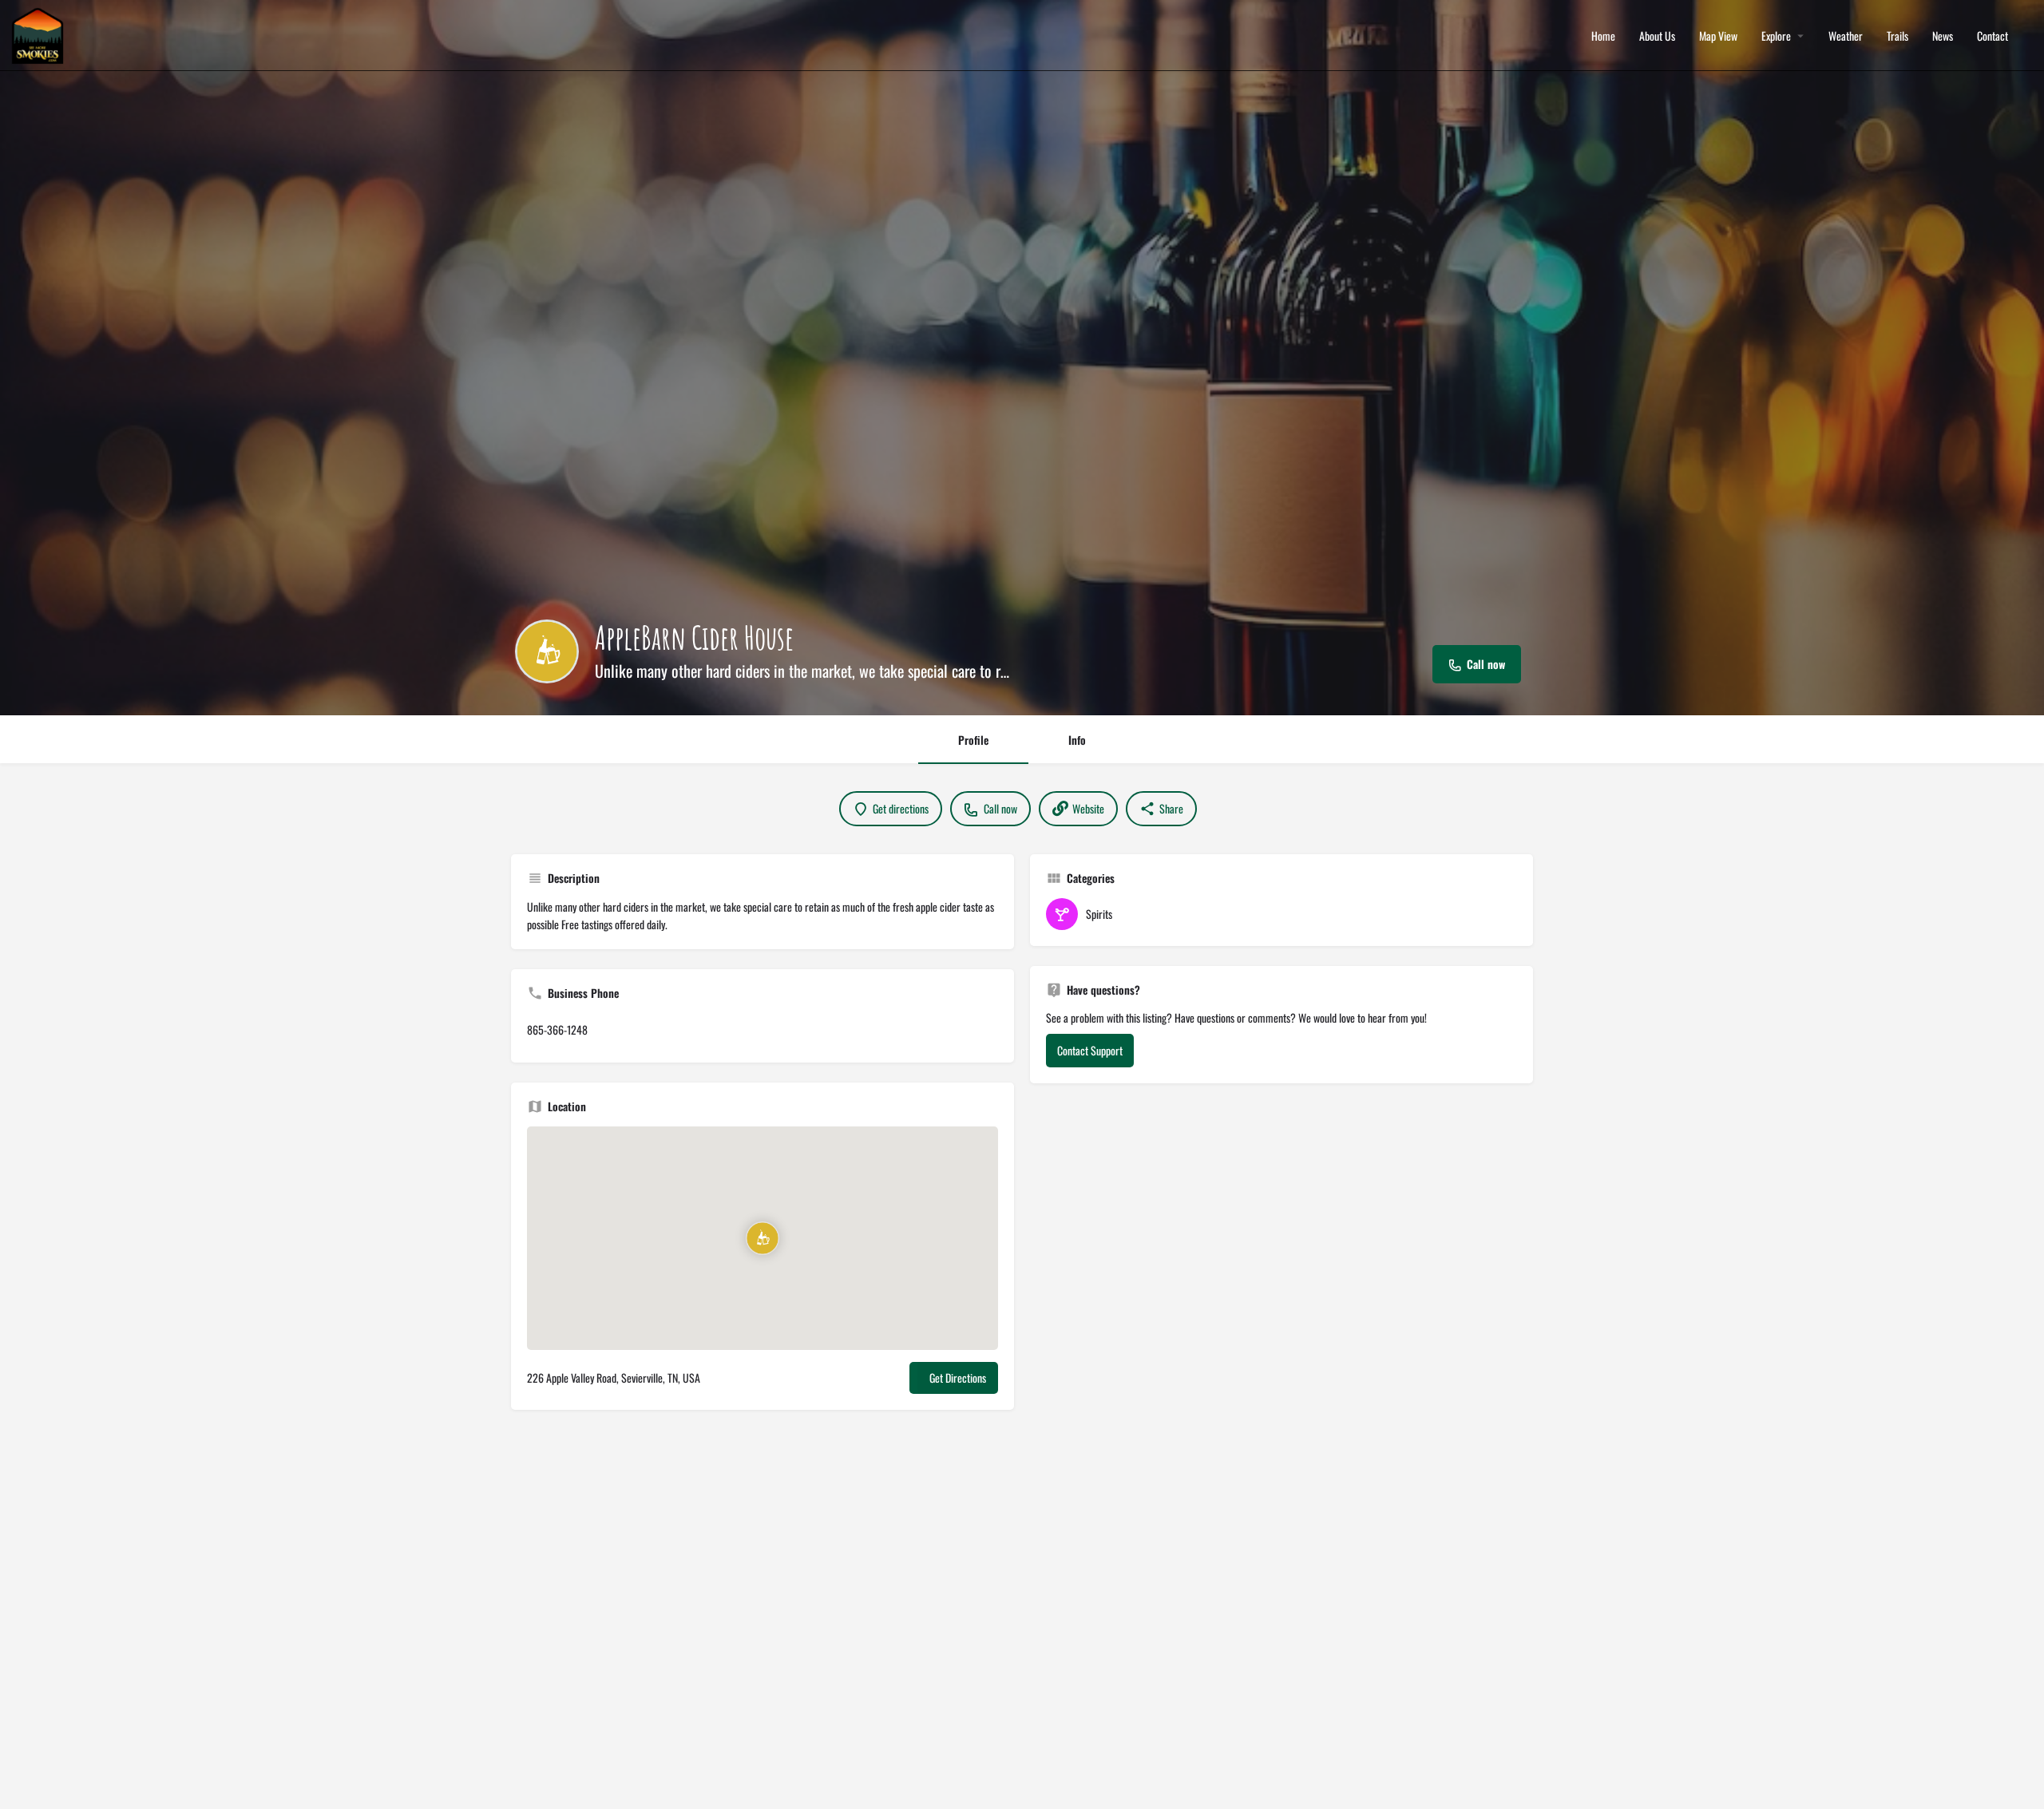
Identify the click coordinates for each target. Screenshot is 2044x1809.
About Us (1657, 36)
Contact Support (1090, 1050)
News (1943, 36)
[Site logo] (40, 34)
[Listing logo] (547, 651)
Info (1077, 740)
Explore (1776, 36)
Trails (1897, 36)
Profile (973, 740)
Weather (1846, 36)
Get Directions (958, 1378)
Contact (1993, 36)
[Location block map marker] (763, 1238)
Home (1603, 36)
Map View (1718, 36)
